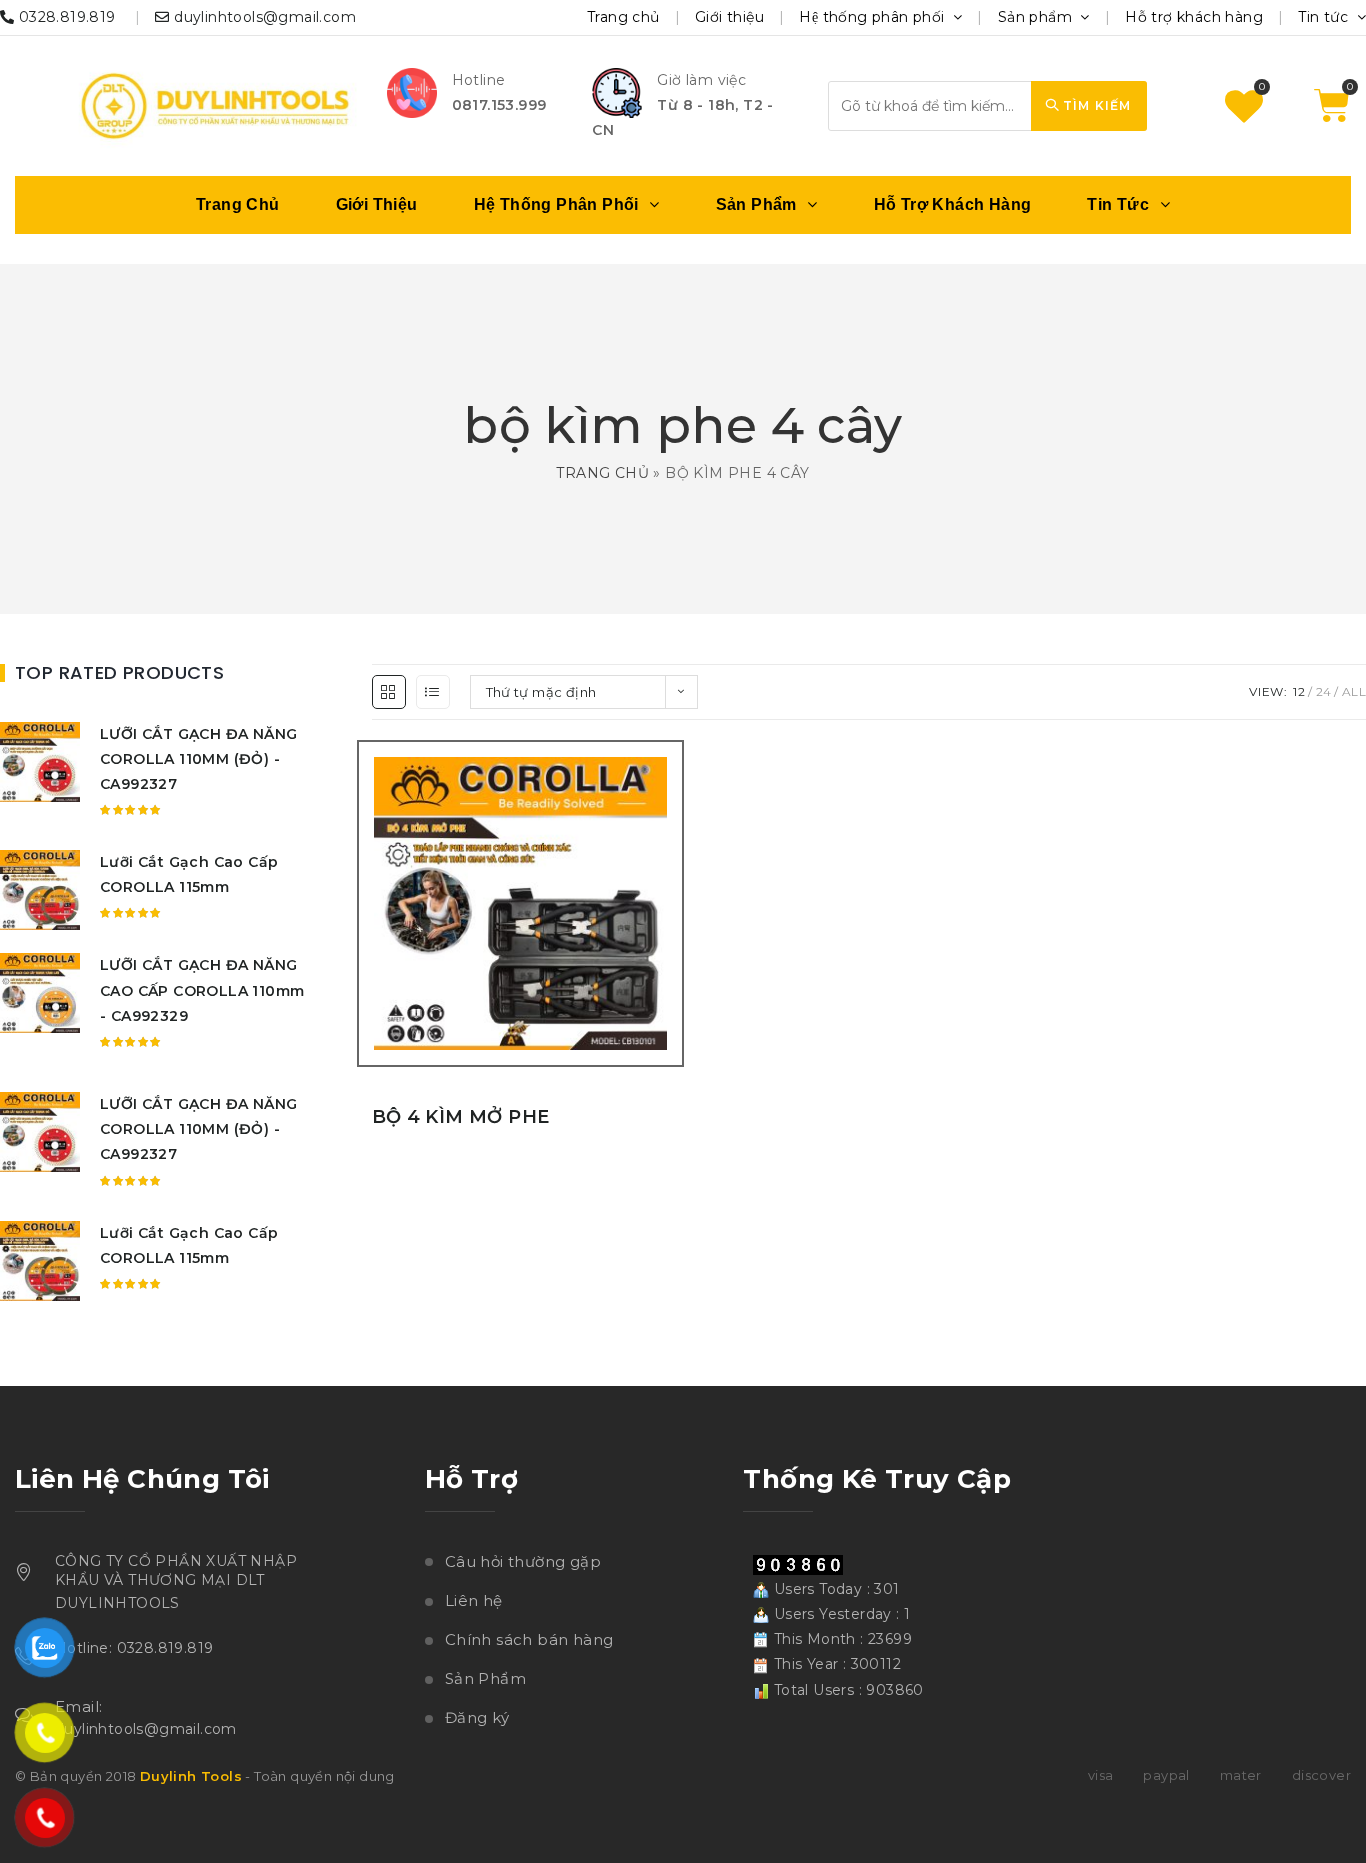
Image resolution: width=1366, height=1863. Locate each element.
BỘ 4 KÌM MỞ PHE (461, 1117)
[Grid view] (389, 692)
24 (1324, 691)
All (1354, 691)
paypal (1166, 1775)
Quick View (672, 940)
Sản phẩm (1037, 17)
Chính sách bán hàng (529, 1639)
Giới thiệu (729, 17)
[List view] (433, 692)
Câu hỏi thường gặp (523, 1561)
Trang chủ (623, 17)
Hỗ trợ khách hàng (1194, 17)
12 (1299, 691)
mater (1241, 1775)
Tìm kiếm (1095, 105)
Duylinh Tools (191, 1776)
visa (1101, 1775)
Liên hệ (474, 1600)
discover (1321, 1775)
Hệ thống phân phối (874, 17)
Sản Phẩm (485, 1678)
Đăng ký (477, 1717)
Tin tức (1325, 17)
